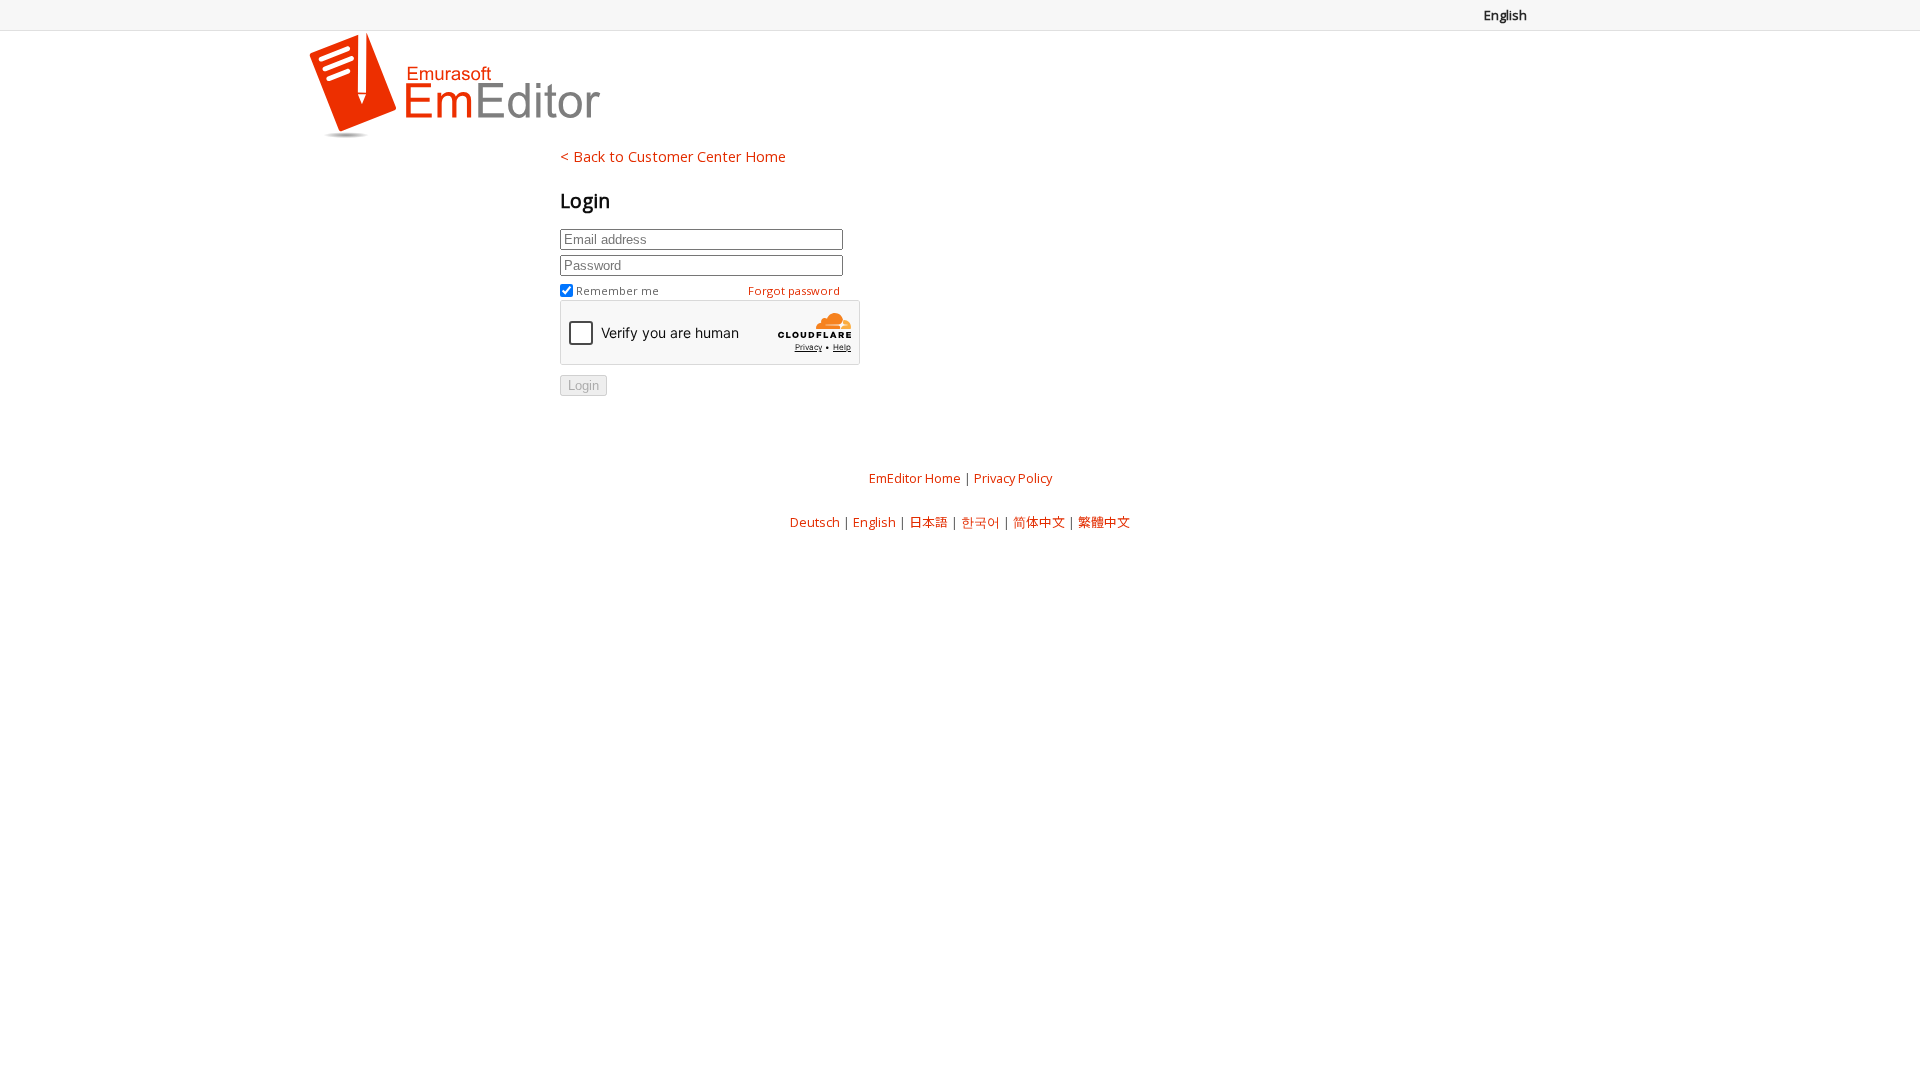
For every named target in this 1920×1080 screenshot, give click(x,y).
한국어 (980, 522)
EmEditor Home (915, 478)
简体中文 (1039, 522)
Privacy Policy (1013, 478)
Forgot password (794, 290)
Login (583, 385)
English (874, 522)
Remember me (617, 290)
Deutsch (815, 522)
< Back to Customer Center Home (673, 156)
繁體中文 (1104, 522)
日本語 (928, 522)
